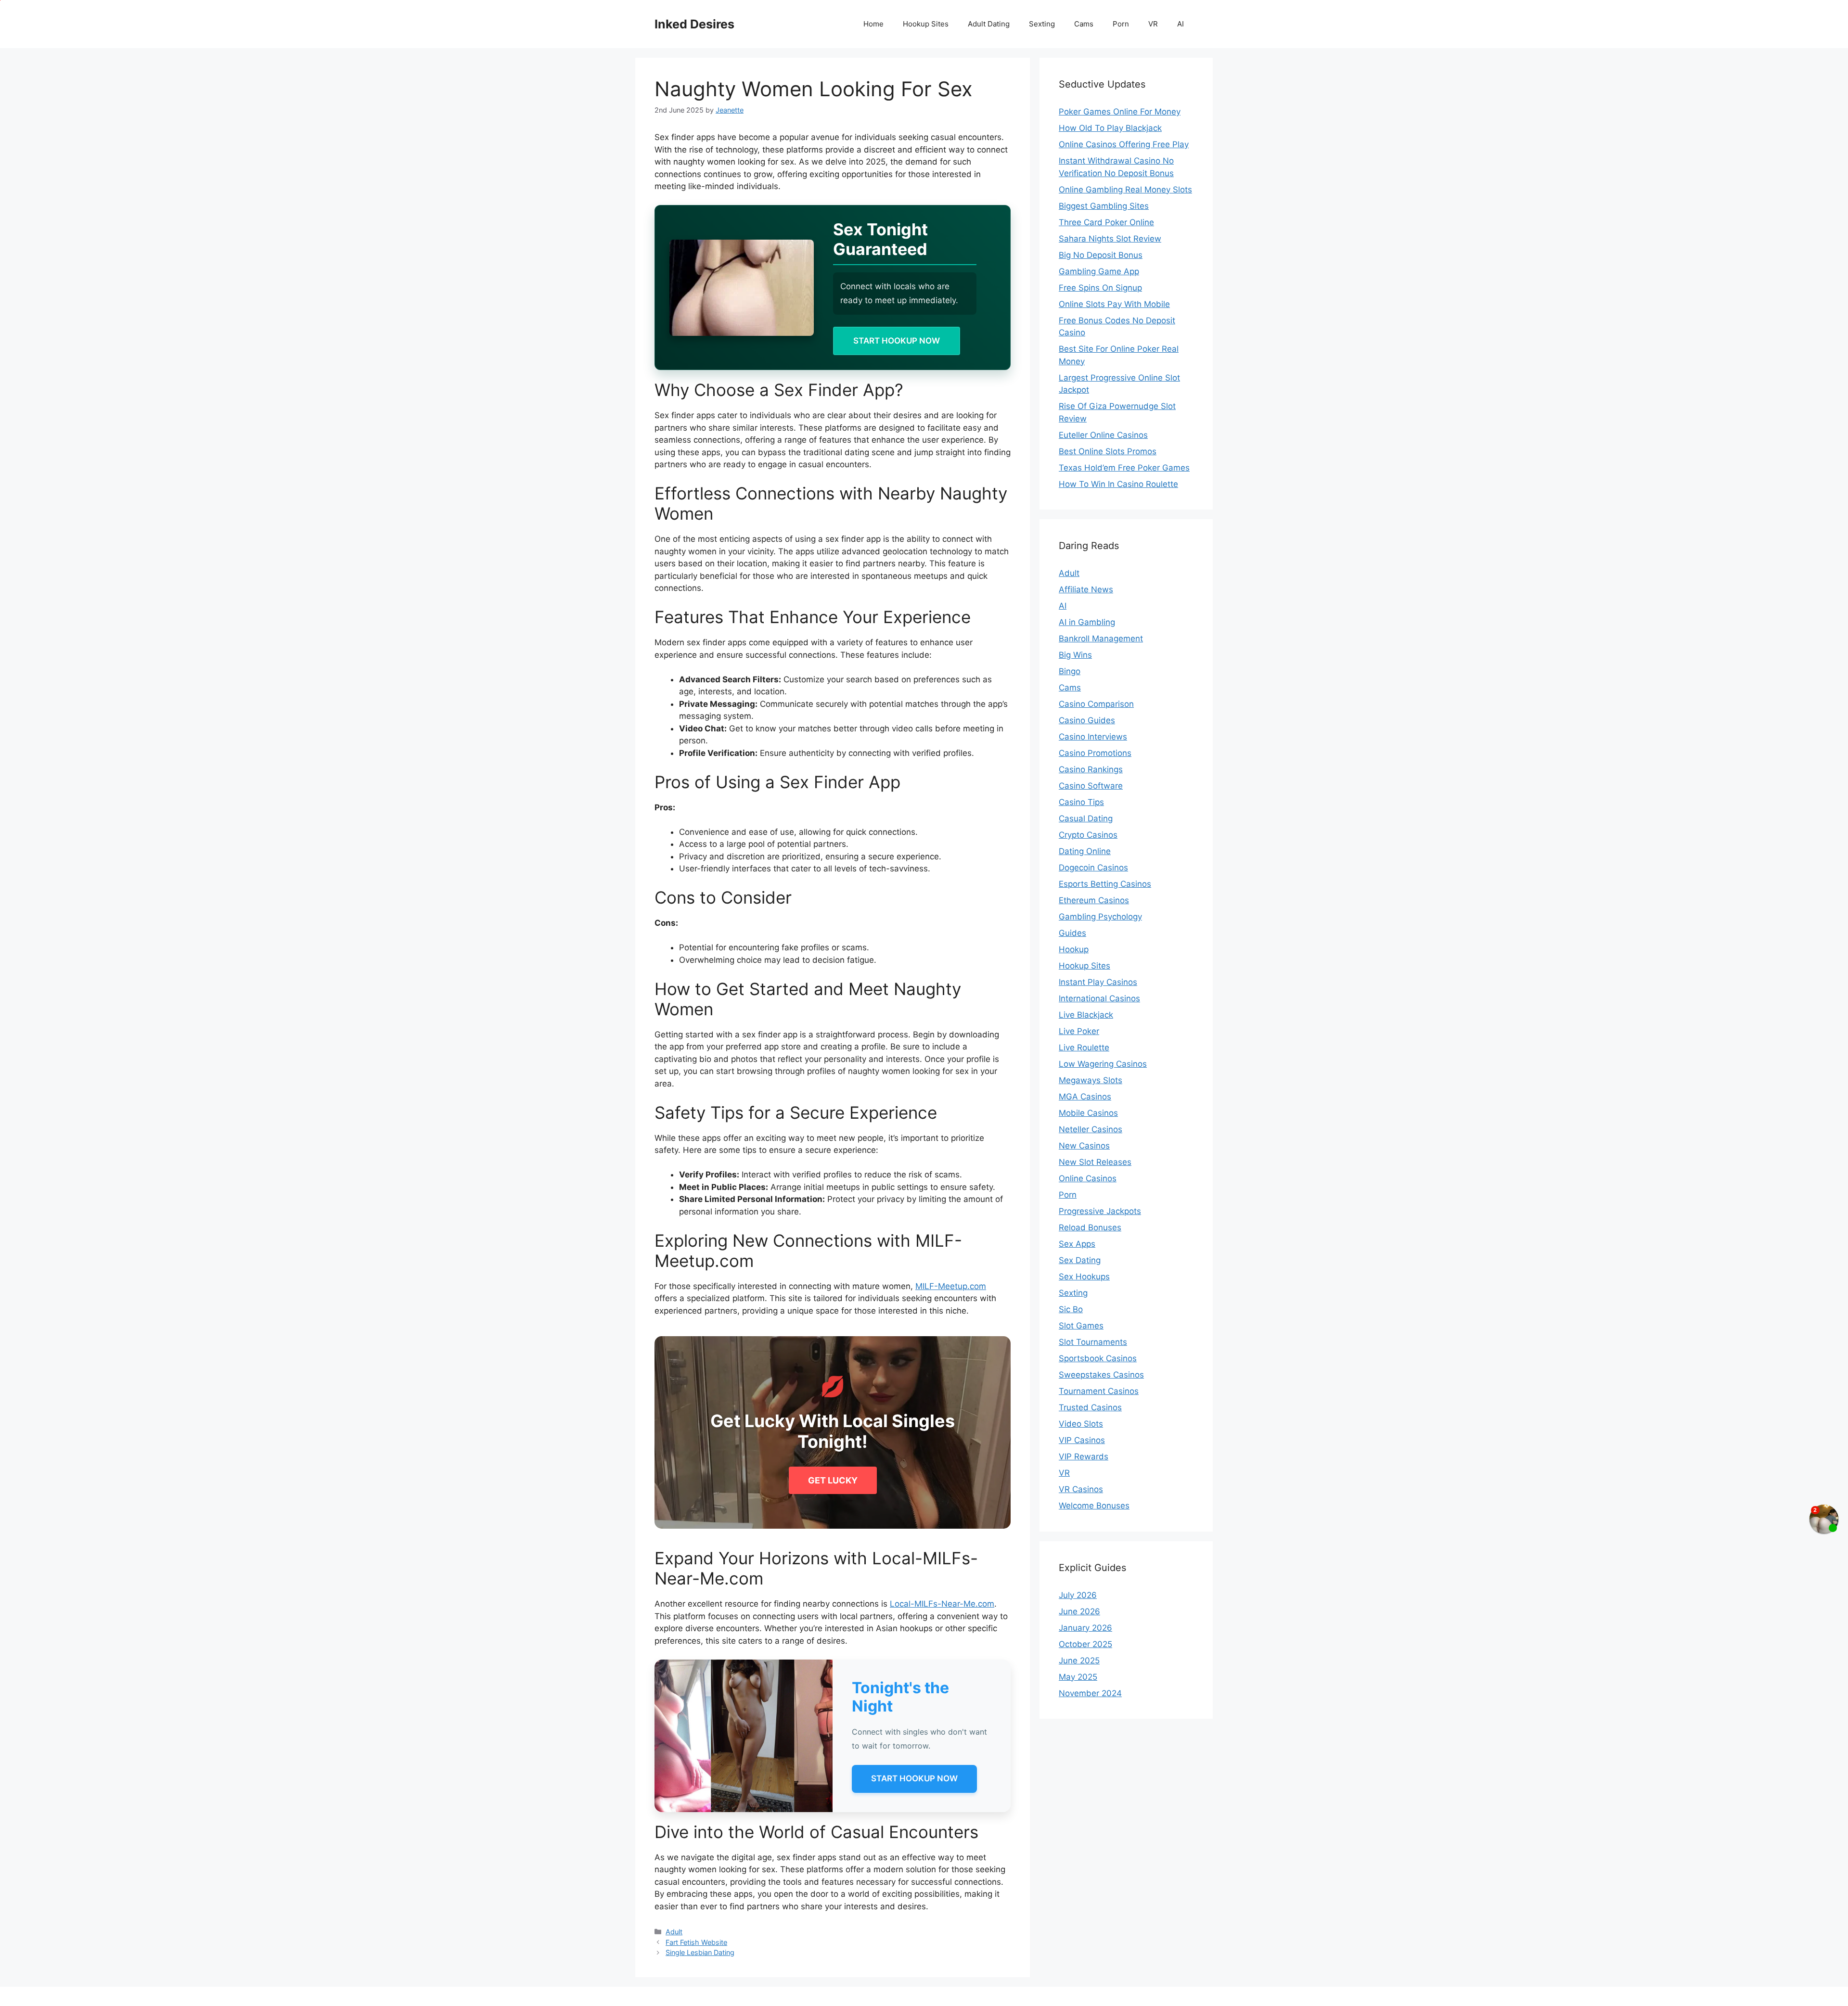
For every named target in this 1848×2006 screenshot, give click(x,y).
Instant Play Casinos (1098, 982)
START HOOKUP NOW (897, 341)
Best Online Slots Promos (1108, 451)
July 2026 (1078, 1595)
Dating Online (1085, 851)
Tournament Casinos (1099, 1391)
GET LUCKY (833, 1480)
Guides (1072, 933)
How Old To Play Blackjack (1110, 128)
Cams (1084, 24)
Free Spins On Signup (1100, 288)
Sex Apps (1077, 1244)
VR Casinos (1081, 1489)
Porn (1121, 24)
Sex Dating (1080, 1260)
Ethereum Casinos (1094, 900)
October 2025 (1085, 1644)
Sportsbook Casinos (1098, 1358)
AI (1181, 24)
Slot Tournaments (1093, 1342)
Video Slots (1081, 1424)
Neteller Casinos (1091, 1129)
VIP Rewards (1084, 1457)
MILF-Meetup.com (951, 1286)
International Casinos (1099, 998)
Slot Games (1081, 1326)
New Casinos (1084, 1146)
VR (1153, 24)
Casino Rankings (1091, 769)
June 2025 (1079, 1661)
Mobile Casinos (1088, 1113)
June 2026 (1079, 1611)
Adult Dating (989, 24)
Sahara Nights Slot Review (1110, 239)
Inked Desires (694, 24)
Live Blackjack (1086, 1015)
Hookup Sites (926, 24)
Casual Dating (1086, 818)
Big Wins (1075, 655)
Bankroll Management (1101, 639)
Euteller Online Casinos (1103, 435)
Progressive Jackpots (1100, 1211)
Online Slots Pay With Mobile (1114, 304)
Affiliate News (1086, 589)
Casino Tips (1081, 802)
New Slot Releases (1095, 1162)
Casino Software (1091, 786)
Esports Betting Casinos (1105, 884)
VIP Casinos (1082, 1440)
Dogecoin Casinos (1093, 868)
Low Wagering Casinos (1103, 1064)
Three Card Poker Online (1106, 222)
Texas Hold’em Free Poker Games (1124, 468)
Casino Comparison (1096, 704)
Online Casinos (1088, 1178)
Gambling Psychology (1100, 917)
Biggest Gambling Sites (1104, 206)
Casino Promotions (1095, 753)
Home (873, 24)
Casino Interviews (1093, 737)
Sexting (1042, 24)
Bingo (1070, 671)
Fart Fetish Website (696, 1942)
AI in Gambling (1087, 622)
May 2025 (1078, 1677)
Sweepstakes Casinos (1101, 1375)
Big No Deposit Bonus (1101, 255)
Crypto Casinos (1088, 835)
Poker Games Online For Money (1120, 112)
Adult (674, 1932)
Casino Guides (1087, 720)
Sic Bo (1071, 1309)
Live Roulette (1084, 1048)
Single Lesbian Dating (700, 1952)
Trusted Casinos (1090, 1407)
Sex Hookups (1084, 1277)
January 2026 (1085, 1628)
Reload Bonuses (1090, 1227)
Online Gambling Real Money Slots (1125, 190)
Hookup (1074, 949)
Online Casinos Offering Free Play (1124, 144)
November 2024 (1090, 1693)
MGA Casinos (1085, 1097)
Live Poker (1079, 1031)
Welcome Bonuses (1094, 1506)
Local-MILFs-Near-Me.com (942, 1604)
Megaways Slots (1091, 1080)
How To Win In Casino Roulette (1118, 484)
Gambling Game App (1099, 271)
